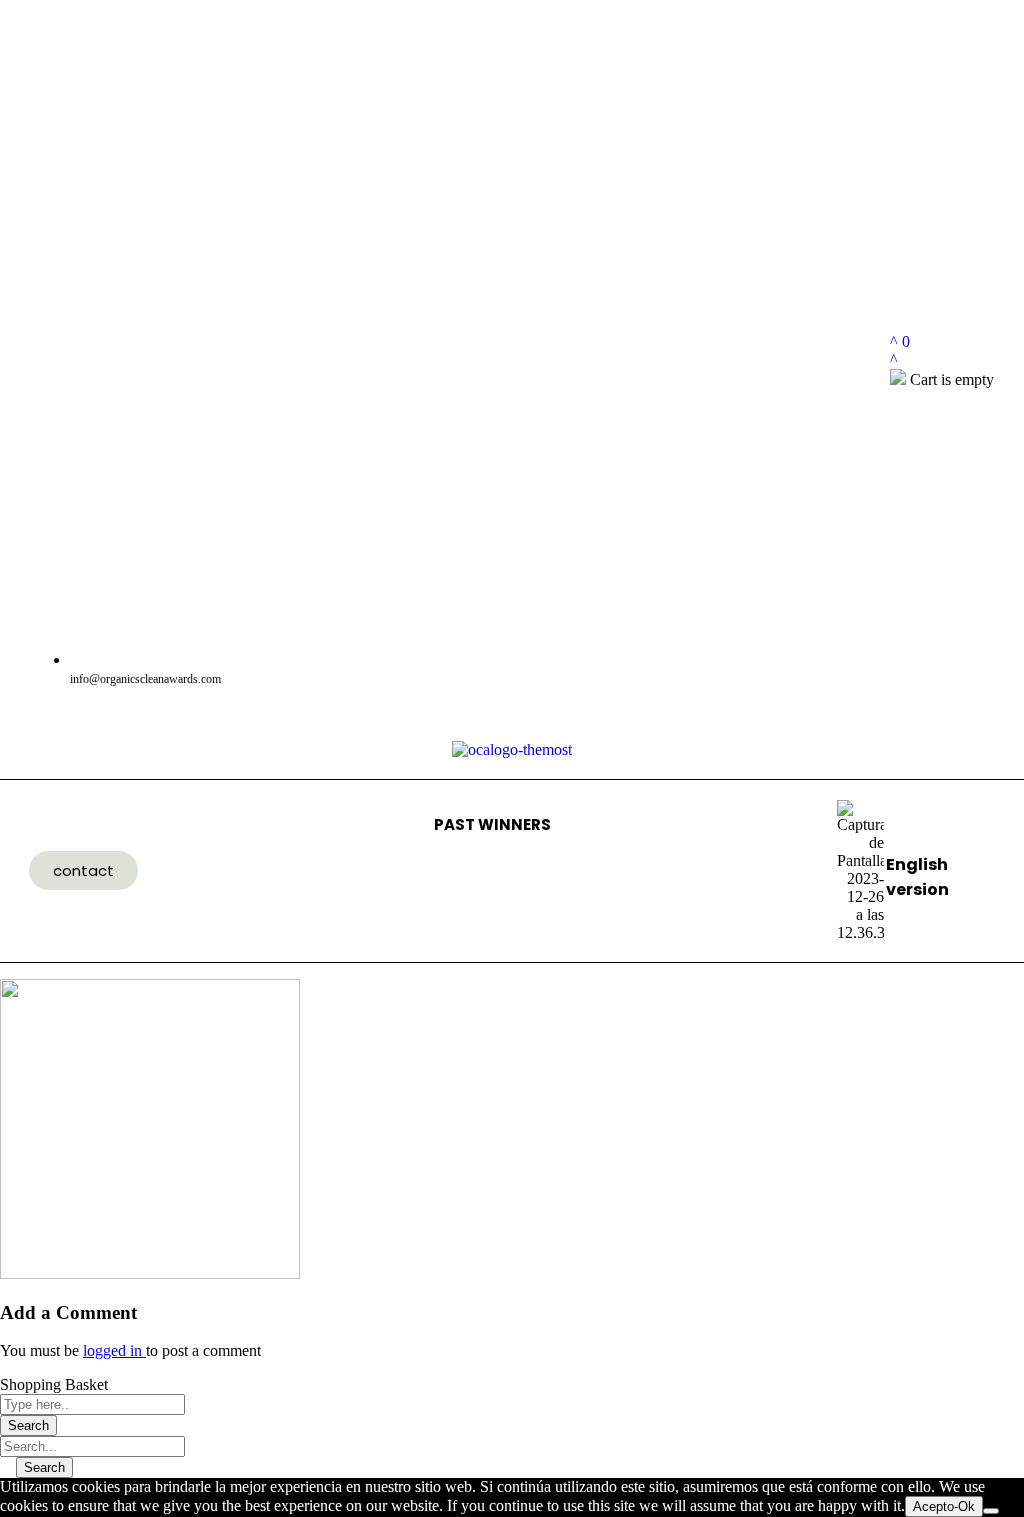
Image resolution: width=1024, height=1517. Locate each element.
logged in (114, 1350)
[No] (991, 1511)
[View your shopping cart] (894, 359)
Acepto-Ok (944, 1506)
